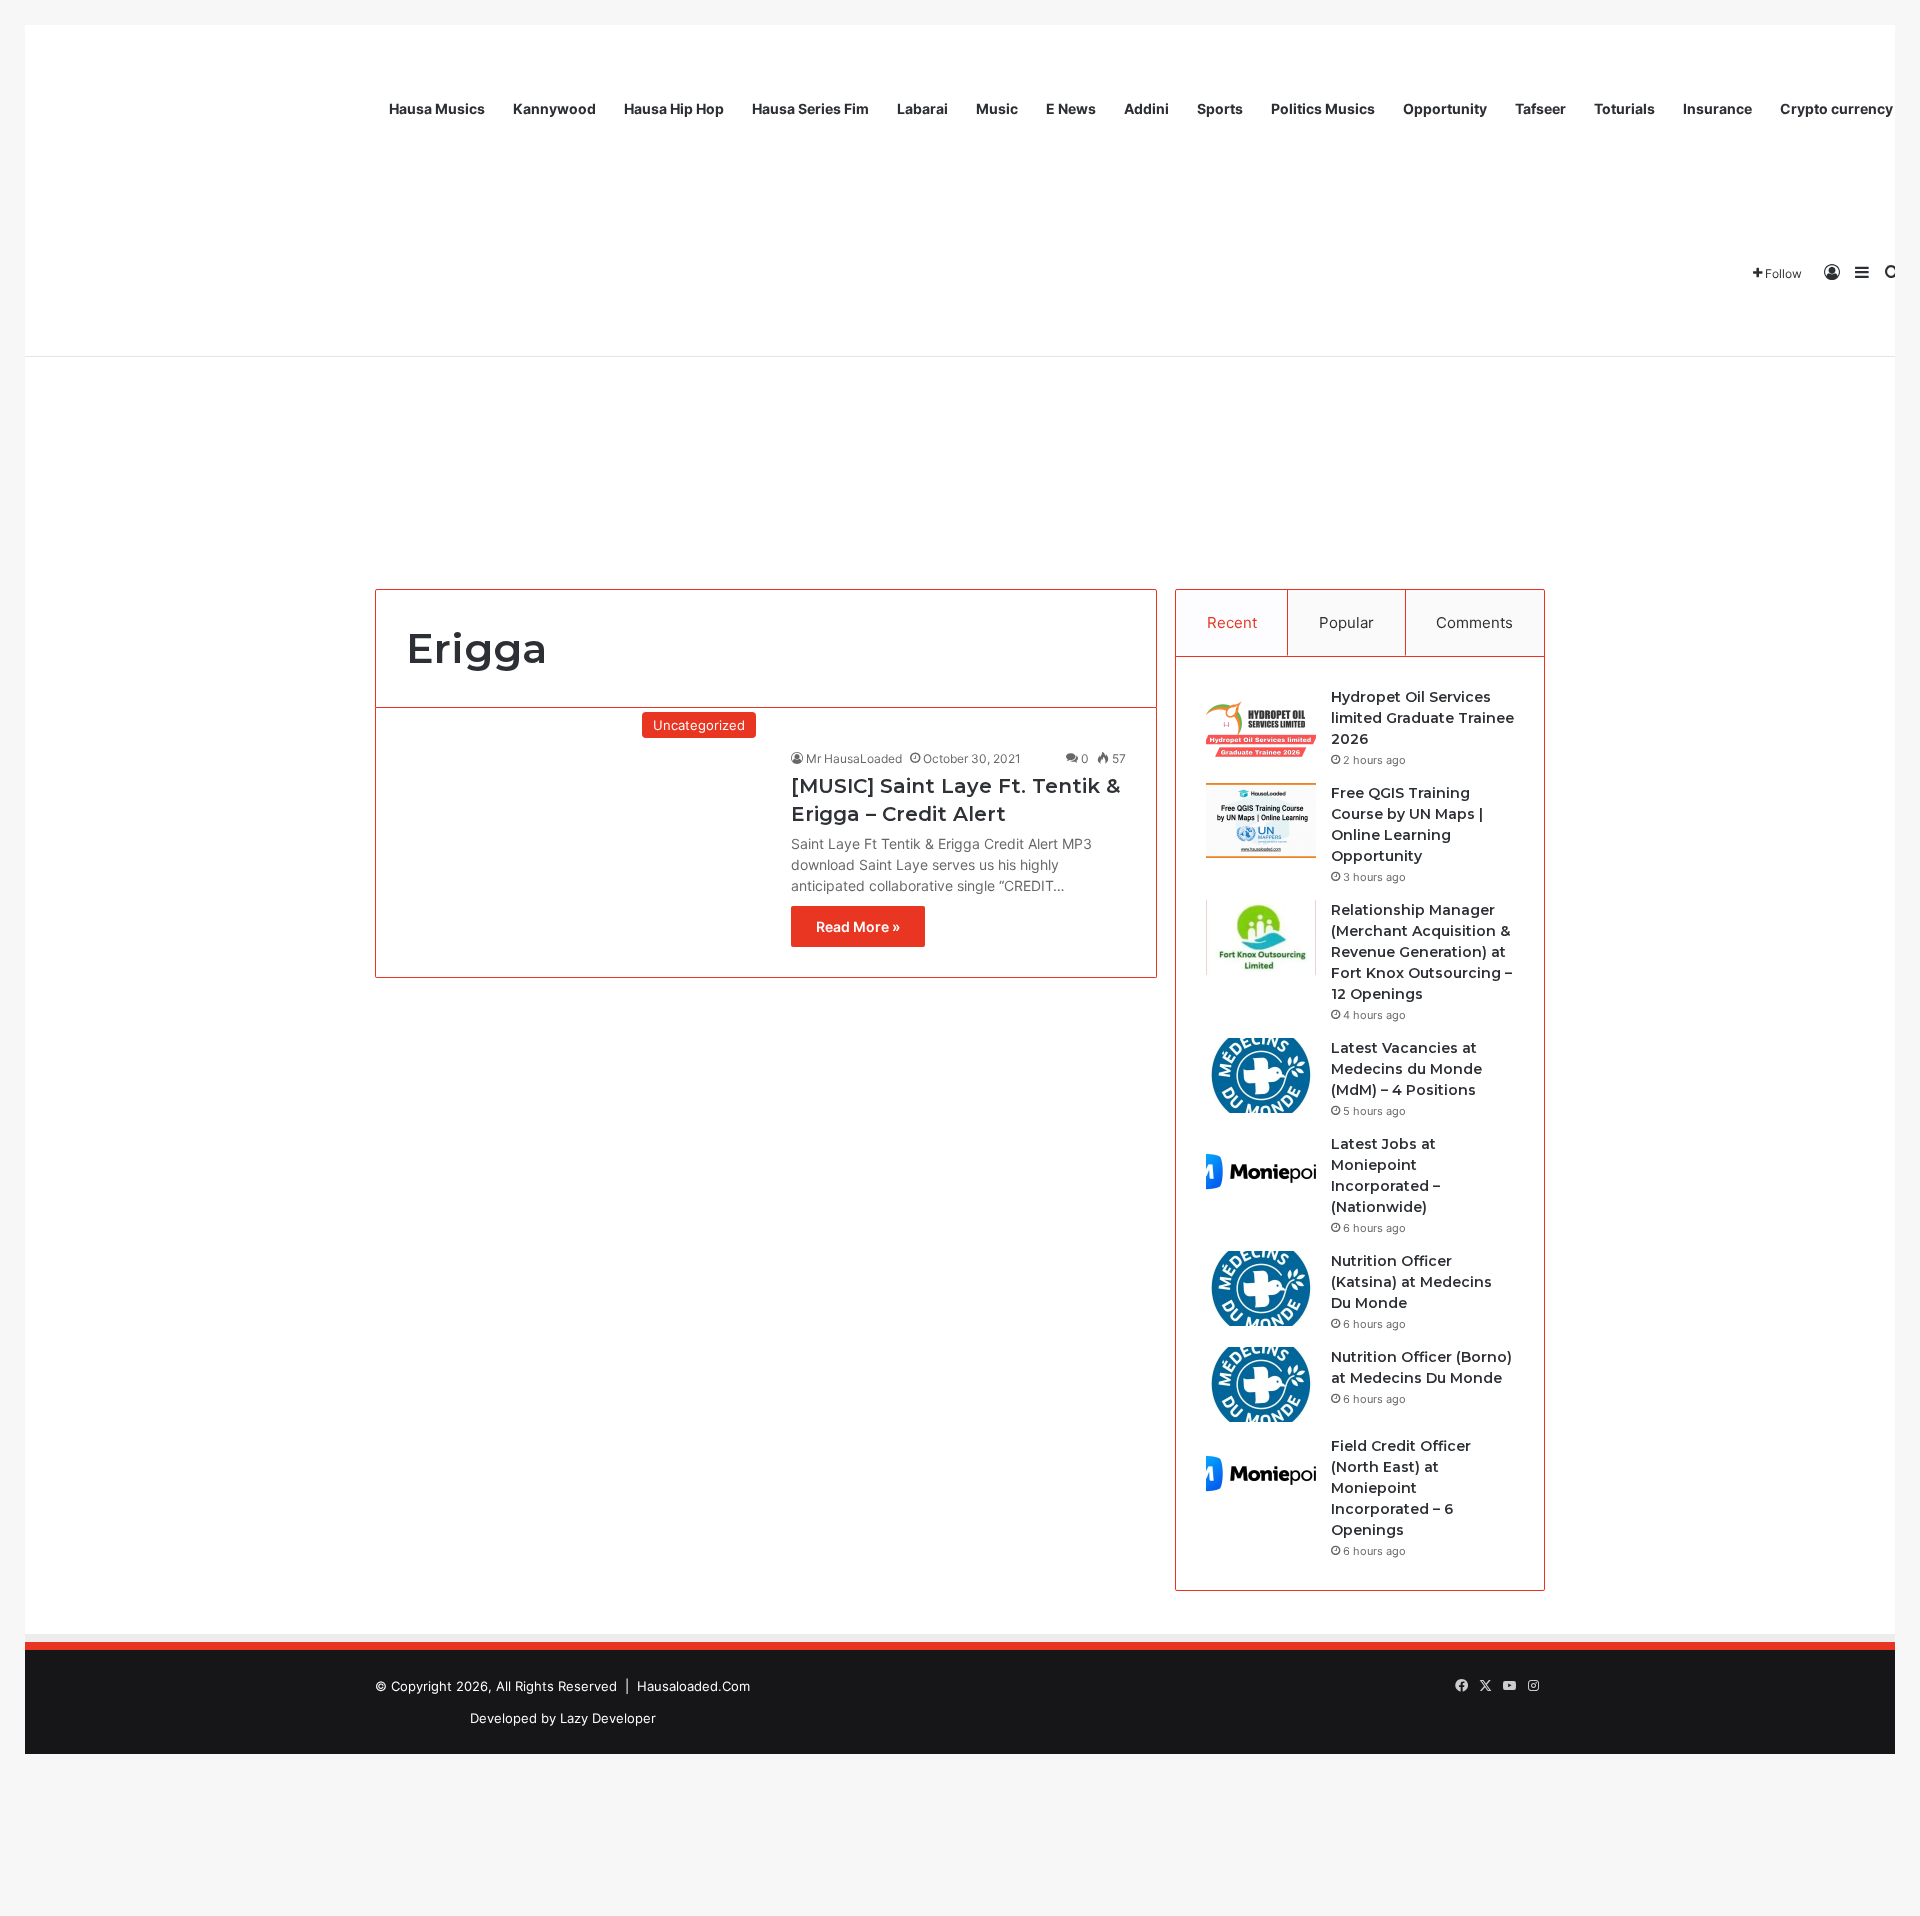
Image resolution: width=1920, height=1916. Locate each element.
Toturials (1624, 108)
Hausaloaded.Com (693, 1686)
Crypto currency (1836, 108)
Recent (1232, 622)
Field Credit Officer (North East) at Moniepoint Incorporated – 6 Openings (1401, 1488)
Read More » (858, 926)
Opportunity (1445, 108)
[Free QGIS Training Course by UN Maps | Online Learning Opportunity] (1261, 820)
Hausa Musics (437, 108)
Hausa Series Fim (810, 108)
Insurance (1717, 108)
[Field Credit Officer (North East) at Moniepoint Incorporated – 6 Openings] (1261, 1473)
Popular (1346, 622)
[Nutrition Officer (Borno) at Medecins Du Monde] (1261, 1384)
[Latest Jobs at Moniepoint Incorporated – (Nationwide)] (1261, 1171)
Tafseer (1540, 108)
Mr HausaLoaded (854, 758)
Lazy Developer (608, 1718)
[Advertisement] (960, 409)
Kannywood (554, 108)
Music (997, 108)
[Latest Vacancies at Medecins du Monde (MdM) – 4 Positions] (1261, 1075)
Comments (1474, 622)
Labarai (922, 108)
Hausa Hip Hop (674, 108)
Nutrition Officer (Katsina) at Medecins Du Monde (1411, 1282)
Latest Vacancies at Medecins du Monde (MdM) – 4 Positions (1406, 1069)
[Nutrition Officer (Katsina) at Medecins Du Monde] (1261, 1288)
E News (1071, 108)
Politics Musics (1323, 108)
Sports (1220, 108)
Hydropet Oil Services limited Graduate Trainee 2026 (1422, 718)
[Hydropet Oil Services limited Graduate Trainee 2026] (1261, 724)
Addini (1146, 108)
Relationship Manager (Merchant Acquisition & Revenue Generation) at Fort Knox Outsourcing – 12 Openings (1421, 952)
